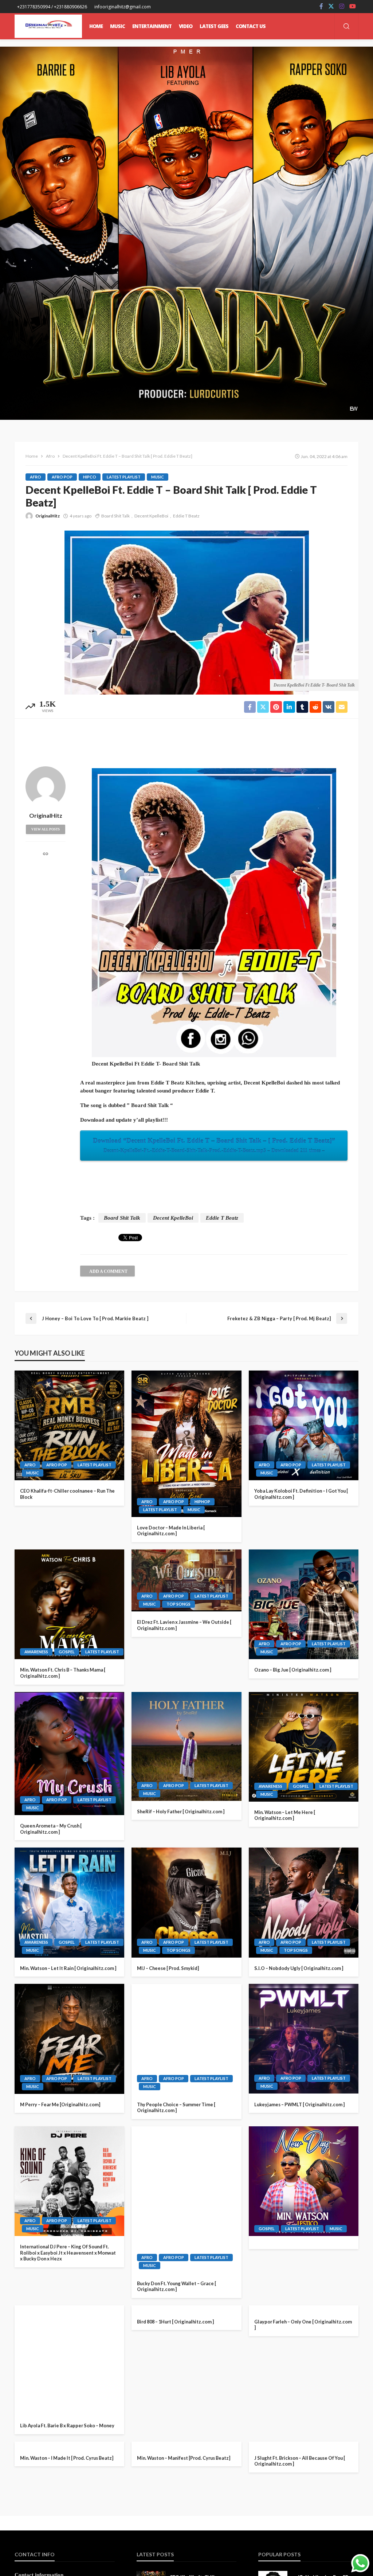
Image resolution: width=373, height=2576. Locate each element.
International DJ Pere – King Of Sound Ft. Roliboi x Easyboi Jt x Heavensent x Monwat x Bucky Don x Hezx (68, 2253)
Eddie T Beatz (186, 516)
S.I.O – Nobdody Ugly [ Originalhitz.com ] (299, 1968)
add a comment (108, 1271)
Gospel (67, 1652)
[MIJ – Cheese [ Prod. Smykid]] (186, 1902)
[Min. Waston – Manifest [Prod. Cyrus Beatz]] (186, 2503)
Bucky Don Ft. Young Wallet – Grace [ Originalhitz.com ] (176, 2286)
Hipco (90, 477)
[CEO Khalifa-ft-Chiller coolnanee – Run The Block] (69, 1425)
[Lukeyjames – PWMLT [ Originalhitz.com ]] (304, 2039)
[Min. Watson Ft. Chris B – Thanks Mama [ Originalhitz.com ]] (69, 1604)
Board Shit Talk (115, 516)
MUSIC (117, 26)
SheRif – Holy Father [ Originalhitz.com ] (181, 1811)
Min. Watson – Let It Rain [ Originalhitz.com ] (68, 1968)
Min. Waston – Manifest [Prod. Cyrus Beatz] (184, 2568)
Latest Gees (214, 26)
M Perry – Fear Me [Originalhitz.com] (60, 2104)
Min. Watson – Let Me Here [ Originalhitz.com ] (285, 1815)
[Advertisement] (186, 740)
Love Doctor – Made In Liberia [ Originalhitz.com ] (171, 1531)
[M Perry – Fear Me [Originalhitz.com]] (69, 2039)
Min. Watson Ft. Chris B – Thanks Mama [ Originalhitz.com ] (63, 1673)
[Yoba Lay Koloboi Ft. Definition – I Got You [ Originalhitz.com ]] (304, 1425)
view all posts (46, 829)
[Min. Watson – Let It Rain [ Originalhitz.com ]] (69, 1902)
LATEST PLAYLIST (124, 477)
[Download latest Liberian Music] (48, 26)
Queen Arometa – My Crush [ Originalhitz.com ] (51, 1829)
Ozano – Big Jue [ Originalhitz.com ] (293, 1670)
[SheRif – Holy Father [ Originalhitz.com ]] (186, 1746)
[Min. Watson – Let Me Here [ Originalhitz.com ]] (304, 1747)
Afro (36, 477)
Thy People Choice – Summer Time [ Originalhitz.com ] (176, 2108)
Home (96, 26)
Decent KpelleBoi (151, 516)
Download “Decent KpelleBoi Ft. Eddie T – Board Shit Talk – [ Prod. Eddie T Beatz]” (214, 1145)
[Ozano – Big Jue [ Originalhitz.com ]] (304, 1604)
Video (186, 26)
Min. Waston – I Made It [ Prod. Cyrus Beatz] (67, 2568)
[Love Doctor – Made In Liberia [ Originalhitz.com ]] (186, 1444)
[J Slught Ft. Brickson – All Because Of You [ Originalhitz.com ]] (304, 2502)
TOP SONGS (178, 1604)
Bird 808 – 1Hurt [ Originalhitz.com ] (175, 2425)
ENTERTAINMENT (152, 26)
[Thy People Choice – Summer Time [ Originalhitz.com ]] (186, 2039)
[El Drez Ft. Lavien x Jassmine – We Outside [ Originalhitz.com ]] (186, 1580)
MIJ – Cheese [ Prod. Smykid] (168, 1968)
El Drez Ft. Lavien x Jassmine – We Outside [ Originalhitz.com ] (184, 1625)
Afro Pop (62, 477)
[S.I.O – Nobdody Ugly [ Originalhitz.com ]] (304, 1902)
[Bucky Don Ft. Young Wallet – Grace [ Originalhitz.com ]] (186, 2200)
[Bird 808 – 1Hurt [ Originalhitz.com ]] (186, 2360)
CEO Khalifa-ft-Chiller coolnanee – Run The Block (67, 1494)
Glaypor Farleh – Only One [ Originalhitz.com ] (303, 2429)
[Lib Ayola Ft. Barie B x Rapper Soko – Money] (69, 2360)
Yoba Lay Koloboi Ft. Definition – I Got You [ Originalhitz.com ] (301, 1494)
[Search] (346, 27)
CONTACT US (251, 26)
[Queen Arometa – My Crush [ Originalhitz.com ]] (69, 1754)
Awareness (36, 1652)
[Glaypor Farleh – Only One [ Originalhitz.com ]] (304, 2360)
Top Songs (178, 1950)
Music (158, 477)
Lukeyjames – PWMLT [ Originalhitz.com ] (299, 2104)
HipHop (202, 1502)
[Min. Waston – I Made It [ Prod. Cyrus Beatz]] (69, 2502)
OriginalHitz (48, 516)
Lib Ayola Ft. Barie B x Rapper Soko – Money (67, 2425)
